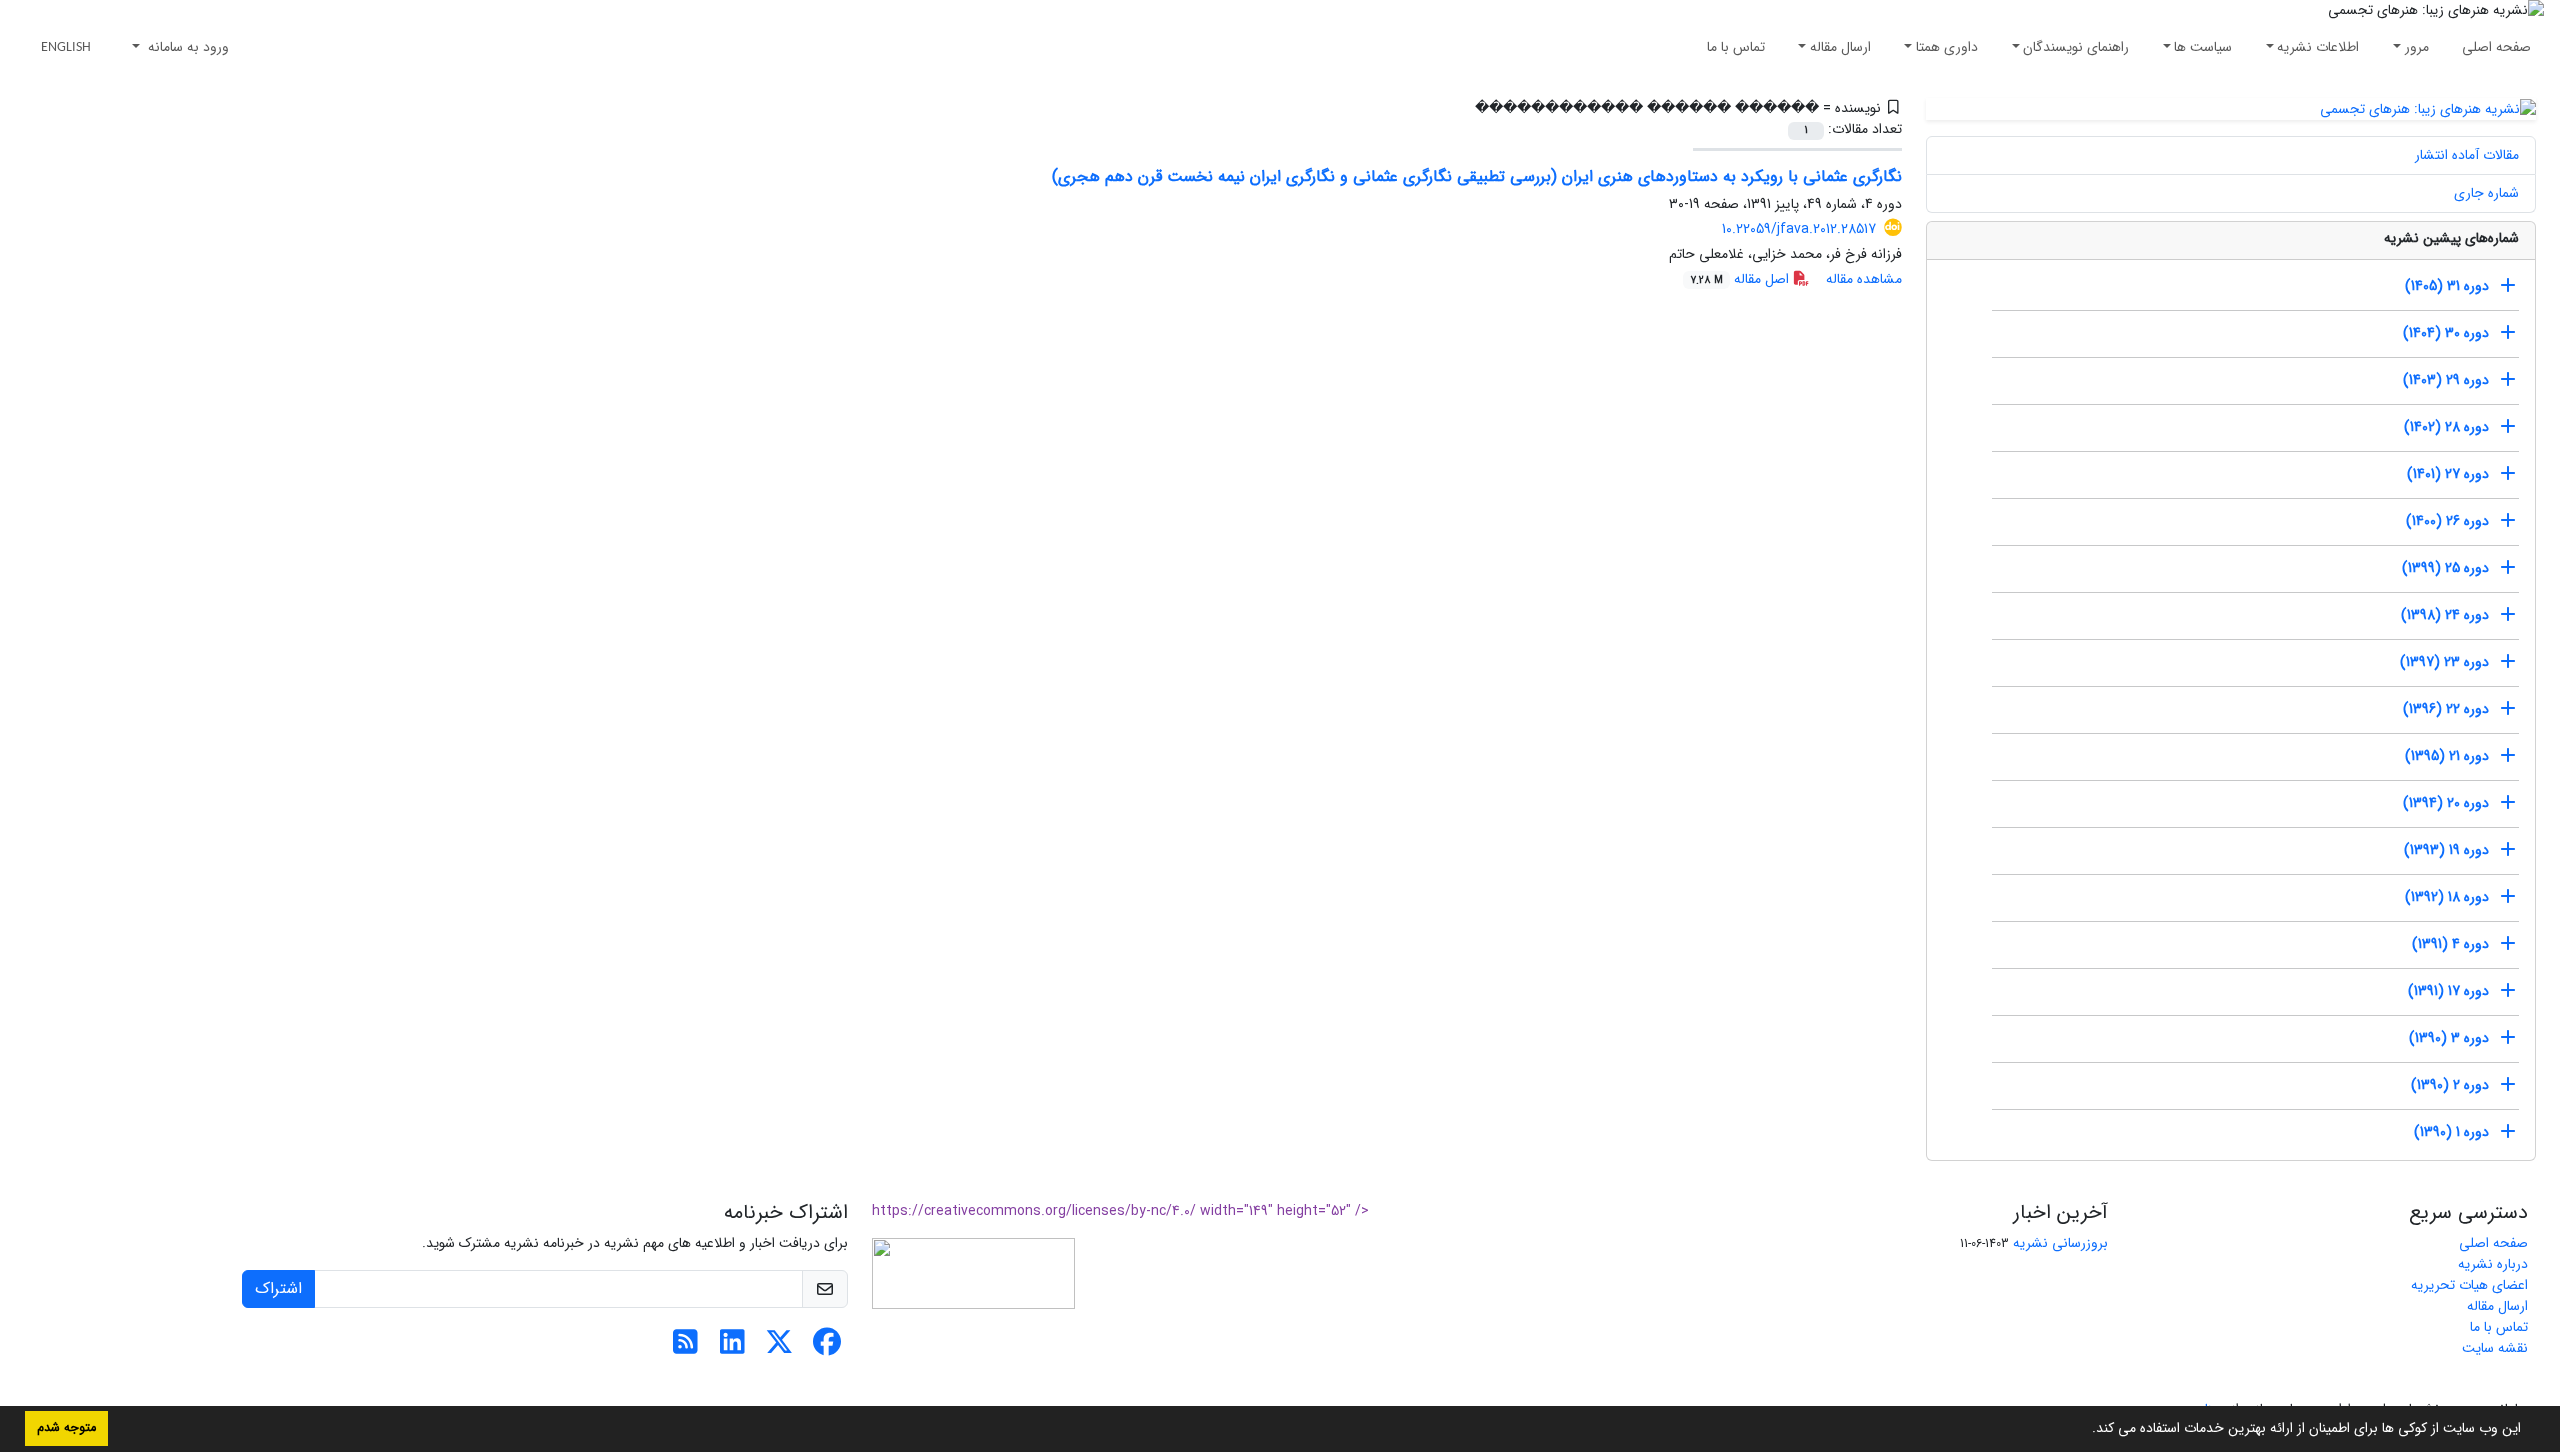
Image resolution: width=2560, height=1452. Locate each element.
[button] (2085, 1430)
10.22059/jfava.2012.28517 (1799, 229)
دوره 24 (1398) (2445, 615)
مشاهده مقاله (1864, 279)
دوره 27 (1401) (2448, 474)
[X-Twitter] (779, 1348)
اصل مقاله (1741, 279)
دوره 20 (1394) (2446, 803)
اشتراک (278, 1288)
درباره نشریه (2493, 1264)
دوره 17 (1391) (2448, 991)
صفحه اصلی (2496, 47)
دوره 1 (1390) (2451, 1132)
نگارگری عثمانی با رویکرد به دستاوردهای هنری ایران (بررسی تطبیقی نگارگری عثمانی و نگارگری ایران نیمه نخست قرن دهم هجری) (1477, 176)
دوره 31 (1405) (2447, 286)
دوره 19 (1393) (2446, 850)
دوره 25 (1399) (2445, 568)
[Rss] (685, 1348)
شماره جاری (2486, 193)
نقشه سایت (2495, 1348)
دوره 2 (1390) (2450, 1085)
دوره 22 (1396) (2446, 709)
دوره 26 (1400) (2447, 521)
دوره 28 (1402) (2446, 427)
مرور (2417, 47)
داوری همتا (1947, 47)
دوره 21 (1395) (2447, 756)
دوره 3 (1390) (2449, 1038)
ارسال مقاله (1840, 47)
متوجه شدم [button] (66, 1428)
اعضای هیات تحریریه (2469, 1285)
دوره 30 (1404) (2446, 333)
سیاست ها (2203, 47)
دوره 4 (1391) (2450, 944)
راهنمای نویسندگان (2076, 47)
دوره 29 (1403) (2446, 380)
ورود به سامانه (186, 47)
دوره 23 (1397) (2444, 662)
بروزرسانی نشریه (2060, 1243)
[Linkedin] (732, 1348)
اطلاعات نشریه (2318, 47)
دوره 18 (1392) (2447, 897)
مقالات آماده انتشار (2467, 155)
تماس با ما (1736, 47)
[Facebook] (826, 1348)
